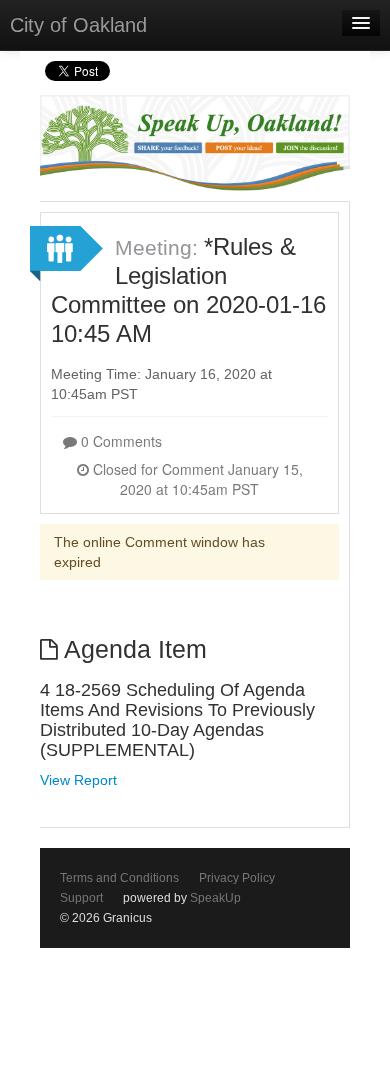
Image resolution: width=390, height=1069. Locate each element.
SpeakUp (215, 898)
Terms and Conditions (119, 878)
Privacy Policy (237, 878)
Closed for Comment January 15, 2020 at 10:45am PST (196, 479)
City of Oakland (78, 25)
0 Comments (119, 441)
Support (81, 898)
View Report (78, 780)
